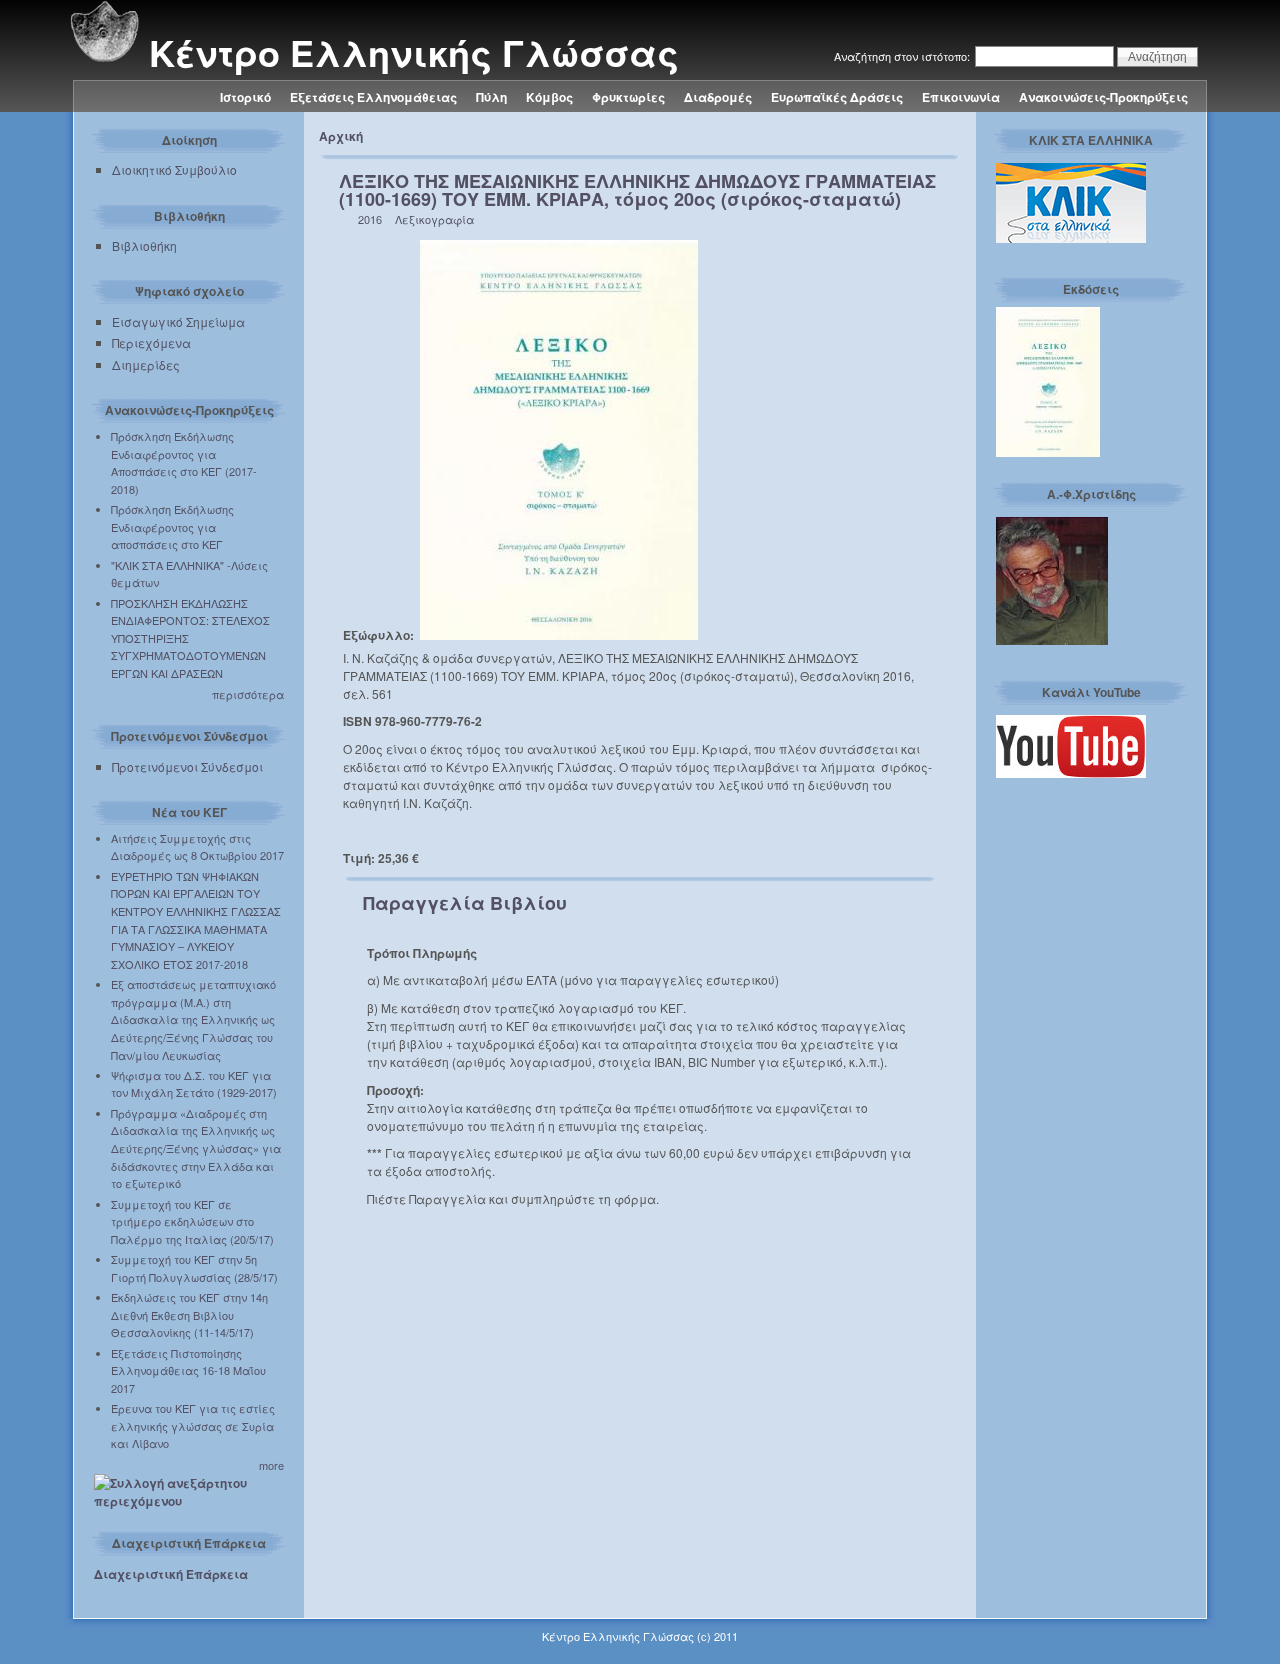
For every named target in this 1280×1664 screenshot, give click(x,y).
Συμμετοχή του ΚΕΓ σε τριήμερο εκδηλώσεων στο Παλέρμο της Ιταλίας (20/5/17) (192, 1221)
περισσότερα (248, 694)
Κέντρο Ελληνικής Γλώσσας (414, 52)
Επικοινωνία (961, 97)
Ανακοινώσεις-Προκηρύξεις (1103, 97)
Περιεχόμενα (151, 342)
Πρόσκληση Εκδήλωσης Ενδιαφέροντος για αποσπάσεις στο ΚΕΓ (172, 526)
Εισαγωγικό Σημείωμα (178, 321)
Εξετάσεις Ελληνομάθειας (373, 97)
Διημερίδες (146, 364)
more (271, 1465)
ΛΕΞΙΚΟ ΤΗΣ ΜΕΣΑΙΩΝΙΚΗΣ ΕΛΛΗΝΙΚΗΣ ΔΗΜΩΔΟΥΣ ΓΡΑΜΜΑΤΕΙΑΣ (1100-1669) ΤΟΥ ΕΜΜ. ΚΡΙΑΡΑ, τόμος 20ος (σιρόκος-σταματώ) (637, 190)
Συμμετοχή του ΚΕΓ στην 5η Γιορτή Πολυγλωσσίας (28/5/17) (194, 1268)
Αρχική (341, 136)
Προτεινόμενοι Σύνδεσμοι (187, 766)
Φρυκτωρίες (628, 97)
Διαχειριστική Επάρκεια (171, 1574)
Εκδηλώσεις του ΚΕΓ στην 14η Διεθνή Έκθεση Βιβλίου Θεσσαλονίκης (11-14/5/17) (189, 1314)
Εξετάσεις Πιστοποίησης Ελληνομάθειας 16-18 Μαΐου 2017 (188, 1370)
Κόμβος (549, 97)
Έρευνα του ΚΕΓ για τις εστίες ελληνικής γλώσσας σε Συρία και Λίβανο (193, 1425)
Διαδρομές (718, 97)
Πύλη (491, 97)
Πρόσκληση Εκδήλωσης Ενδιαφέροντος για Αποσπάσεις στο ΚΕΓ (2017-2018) (184, 462)
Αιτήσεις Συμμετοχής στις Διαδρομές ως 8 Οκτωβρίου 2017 (197, 847)
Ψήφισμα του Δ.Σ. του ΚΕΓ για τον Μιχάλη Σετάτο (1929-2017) (194, 1084)
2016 (370, 219)
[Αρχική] (104, 58)
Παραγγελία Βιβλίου (465, 903)
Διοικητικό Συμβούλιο (174, 169)
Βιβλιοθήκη (144, 245)
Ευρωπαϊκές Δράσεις (837, 97)
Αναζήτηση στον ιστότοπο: (903, 56)
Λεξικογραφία (434, 219)
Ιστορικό (245, 97)
